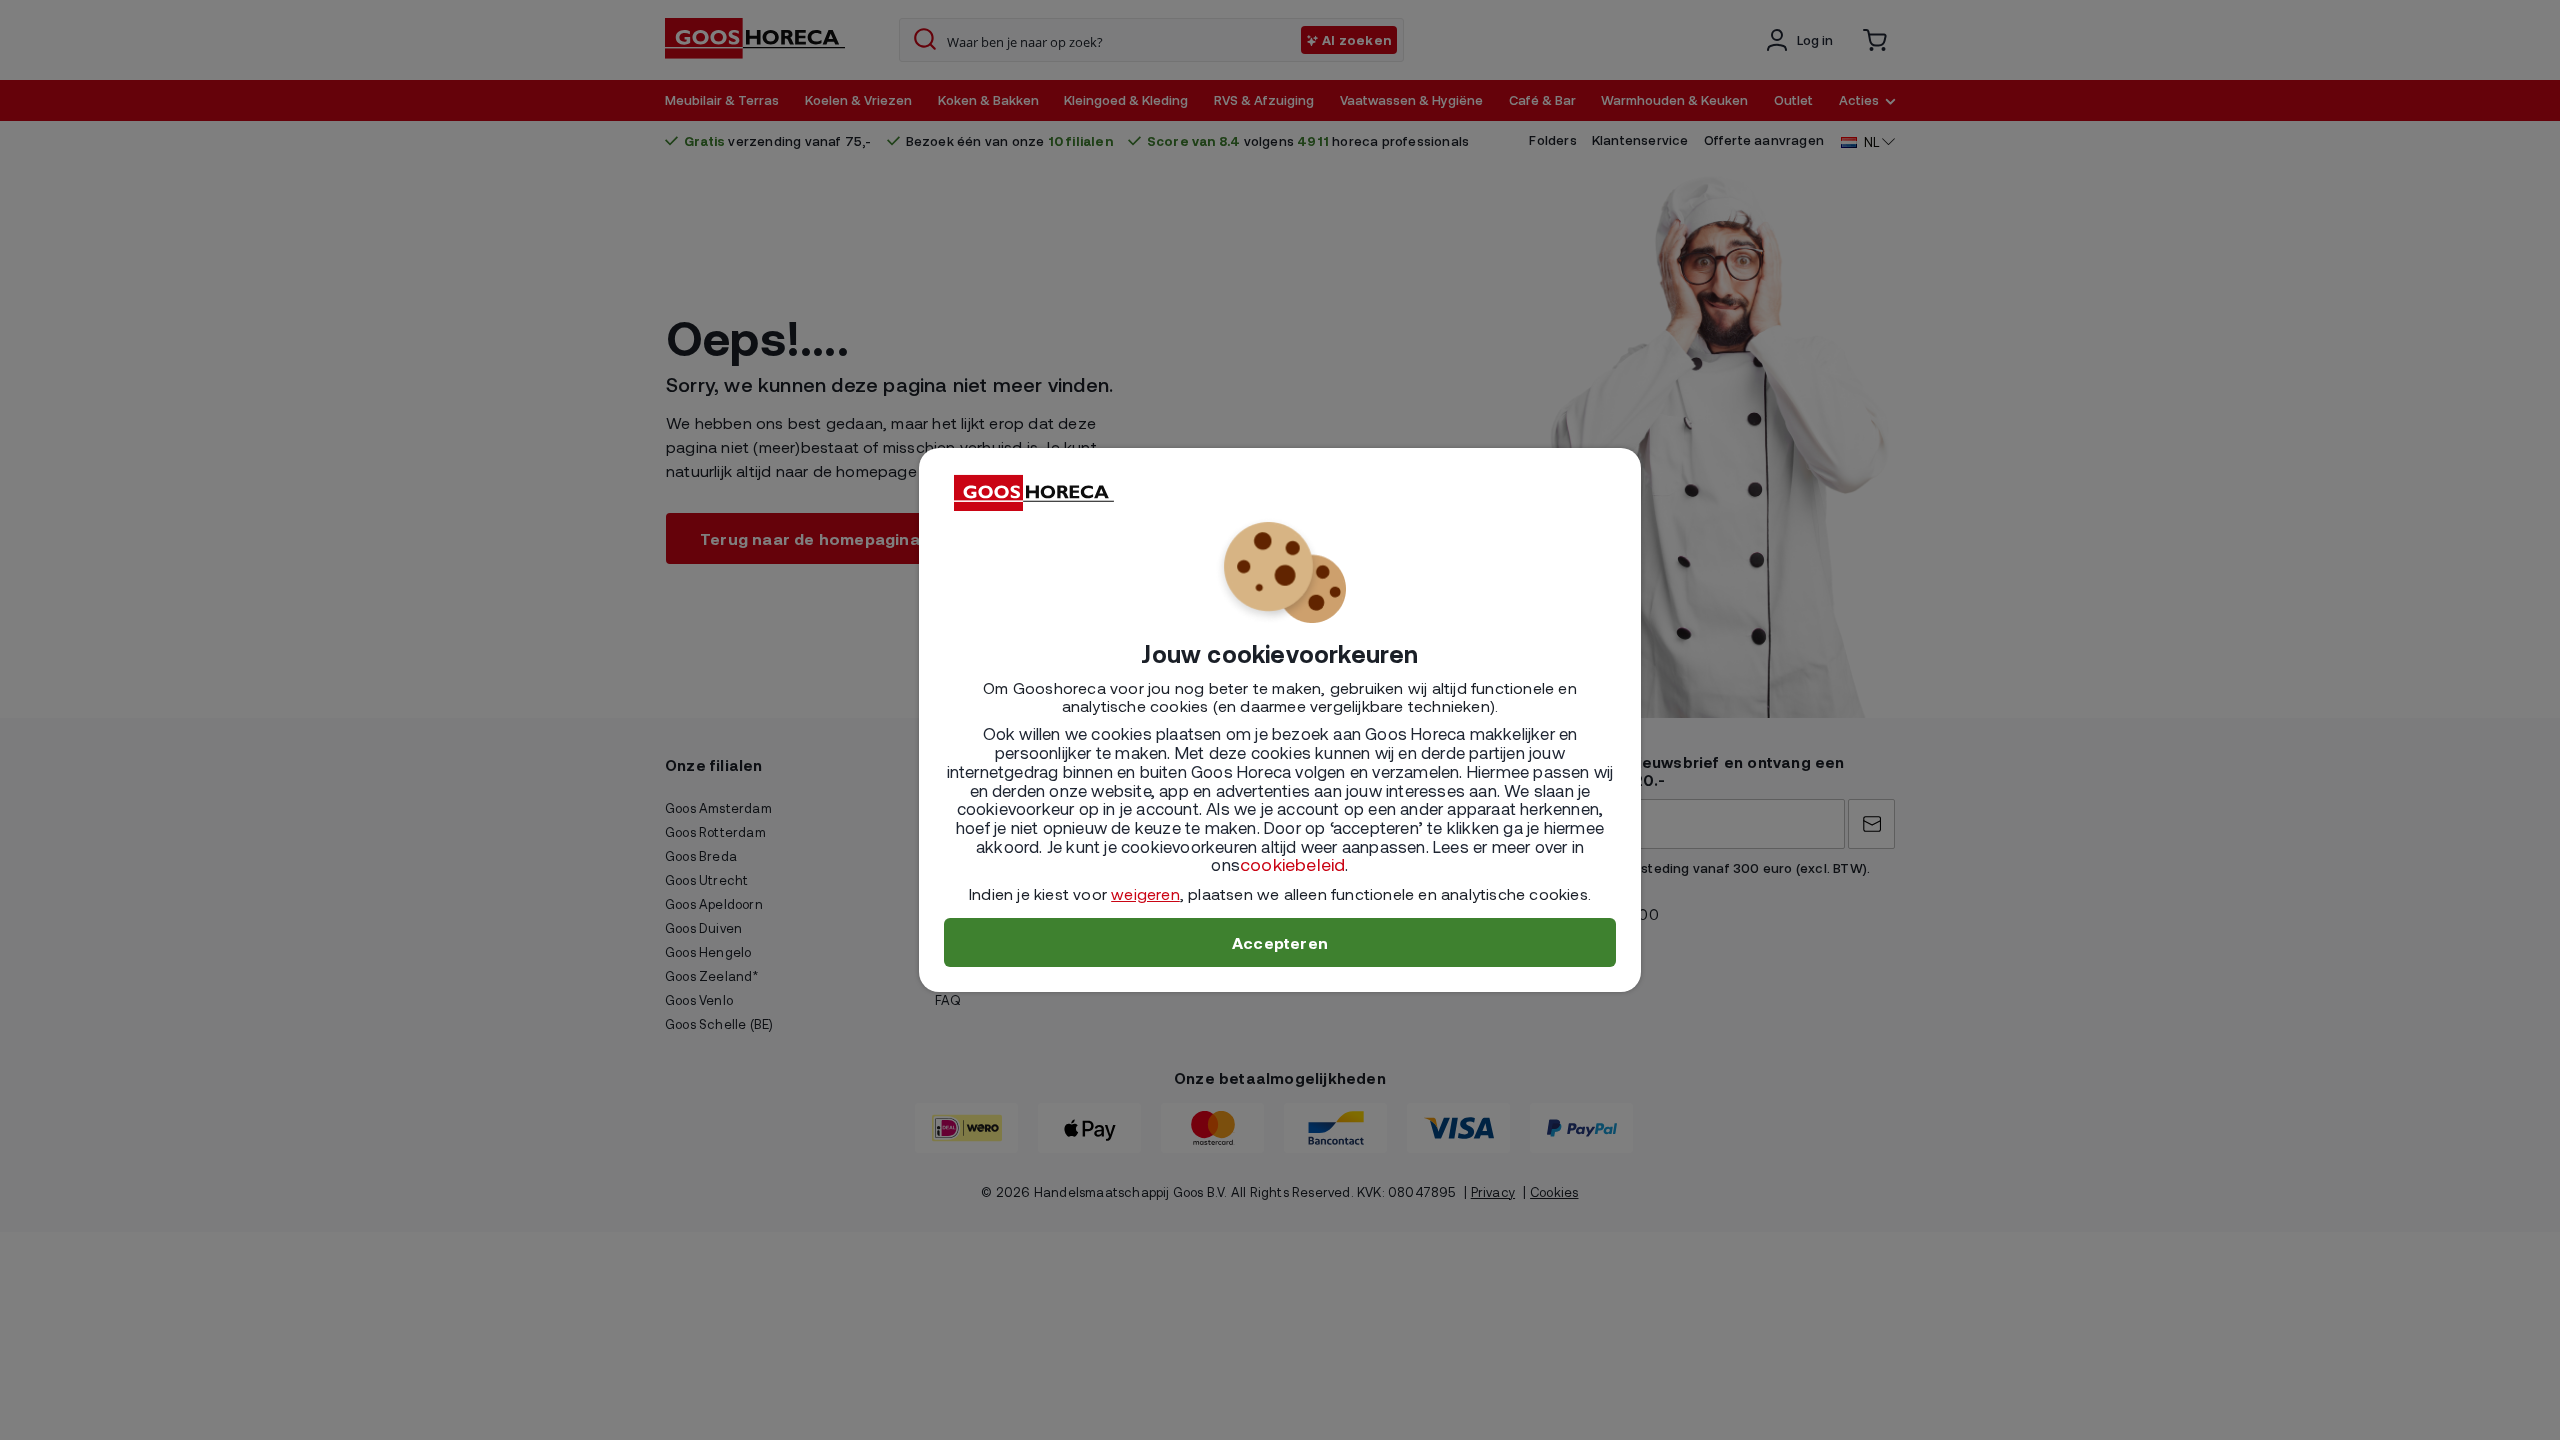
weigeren (1145, 893)
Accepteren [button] (1280, 942)
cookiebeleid (1292, 864)
